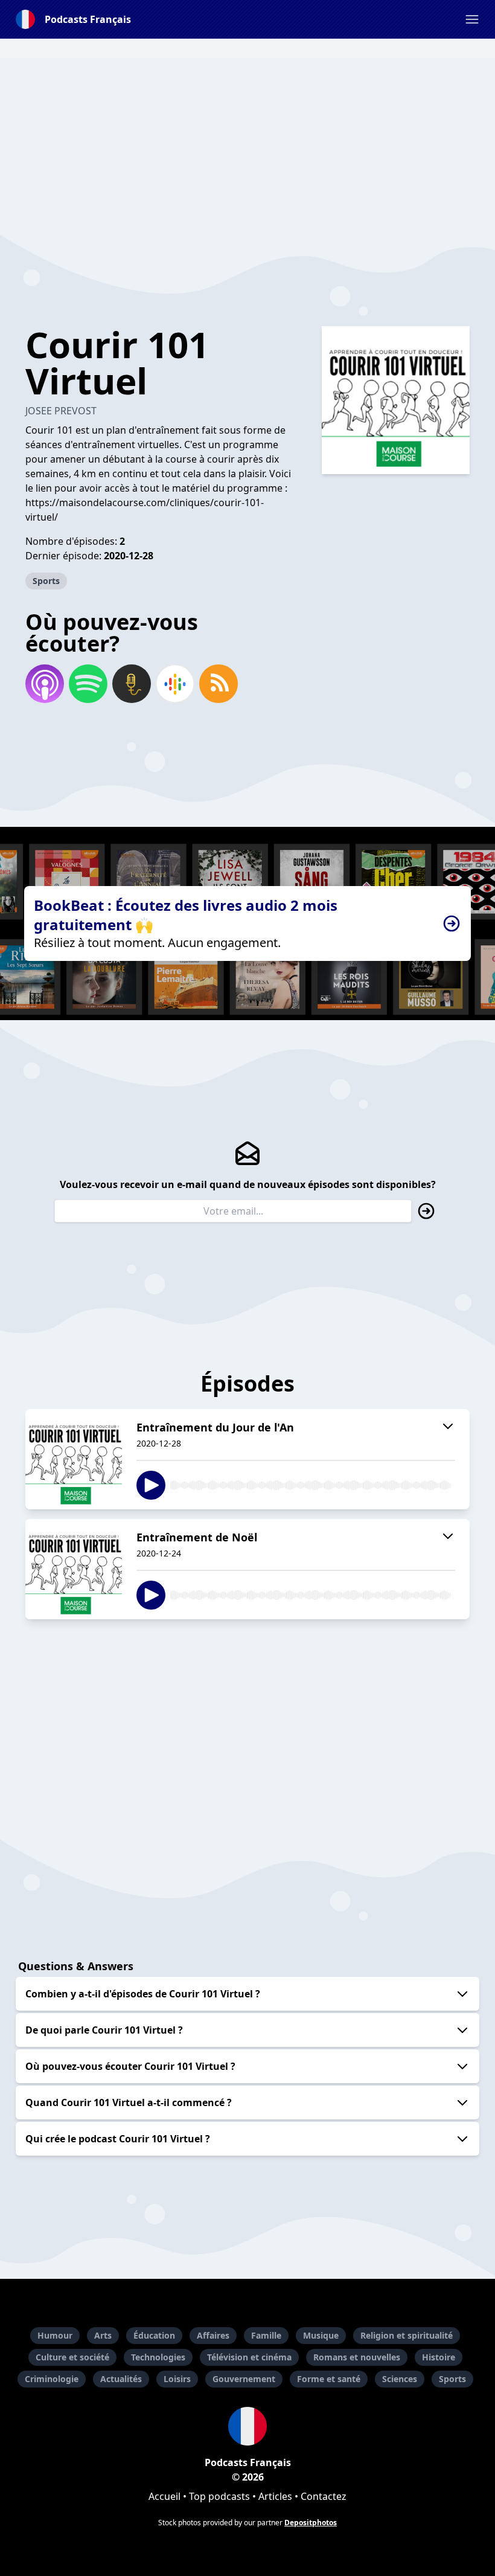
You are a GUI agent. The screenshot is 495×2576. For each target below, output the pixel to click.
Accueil (164, 2496)
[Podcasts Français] (247, 2426)
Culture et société (72, 2357)
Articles (275, 2496)
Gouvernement (244, 2379)
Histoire (439, 2357)
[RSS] (219, 684)
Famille (266, 2335)
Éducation (154, 2335)
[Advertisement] (247, 143)
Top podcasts (219, 2496)
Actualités (121, 2379)
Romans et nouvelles (357, 2357)
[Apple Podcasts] (45, 684)
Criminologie (52, 2379)
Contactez (324, 2496)
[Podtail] (132, 684)
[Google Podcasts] (175, 684)
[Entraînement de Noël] (74, 1569)
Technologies (158, 2357)
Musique (321, 2335)
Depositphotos (311, 2523)
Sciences (400, 2379)
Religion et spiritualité (407, 2335)
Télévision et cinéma (249, 2357)
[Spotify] (88, 684)
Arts (103, 2335)
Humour (55, 2335)
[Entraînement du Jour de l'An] (74, 1459)
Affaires (213, 2335)
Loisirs (177, 2379)
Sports (46, 581)
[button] (472, 19)
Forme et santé (329, 2379)
